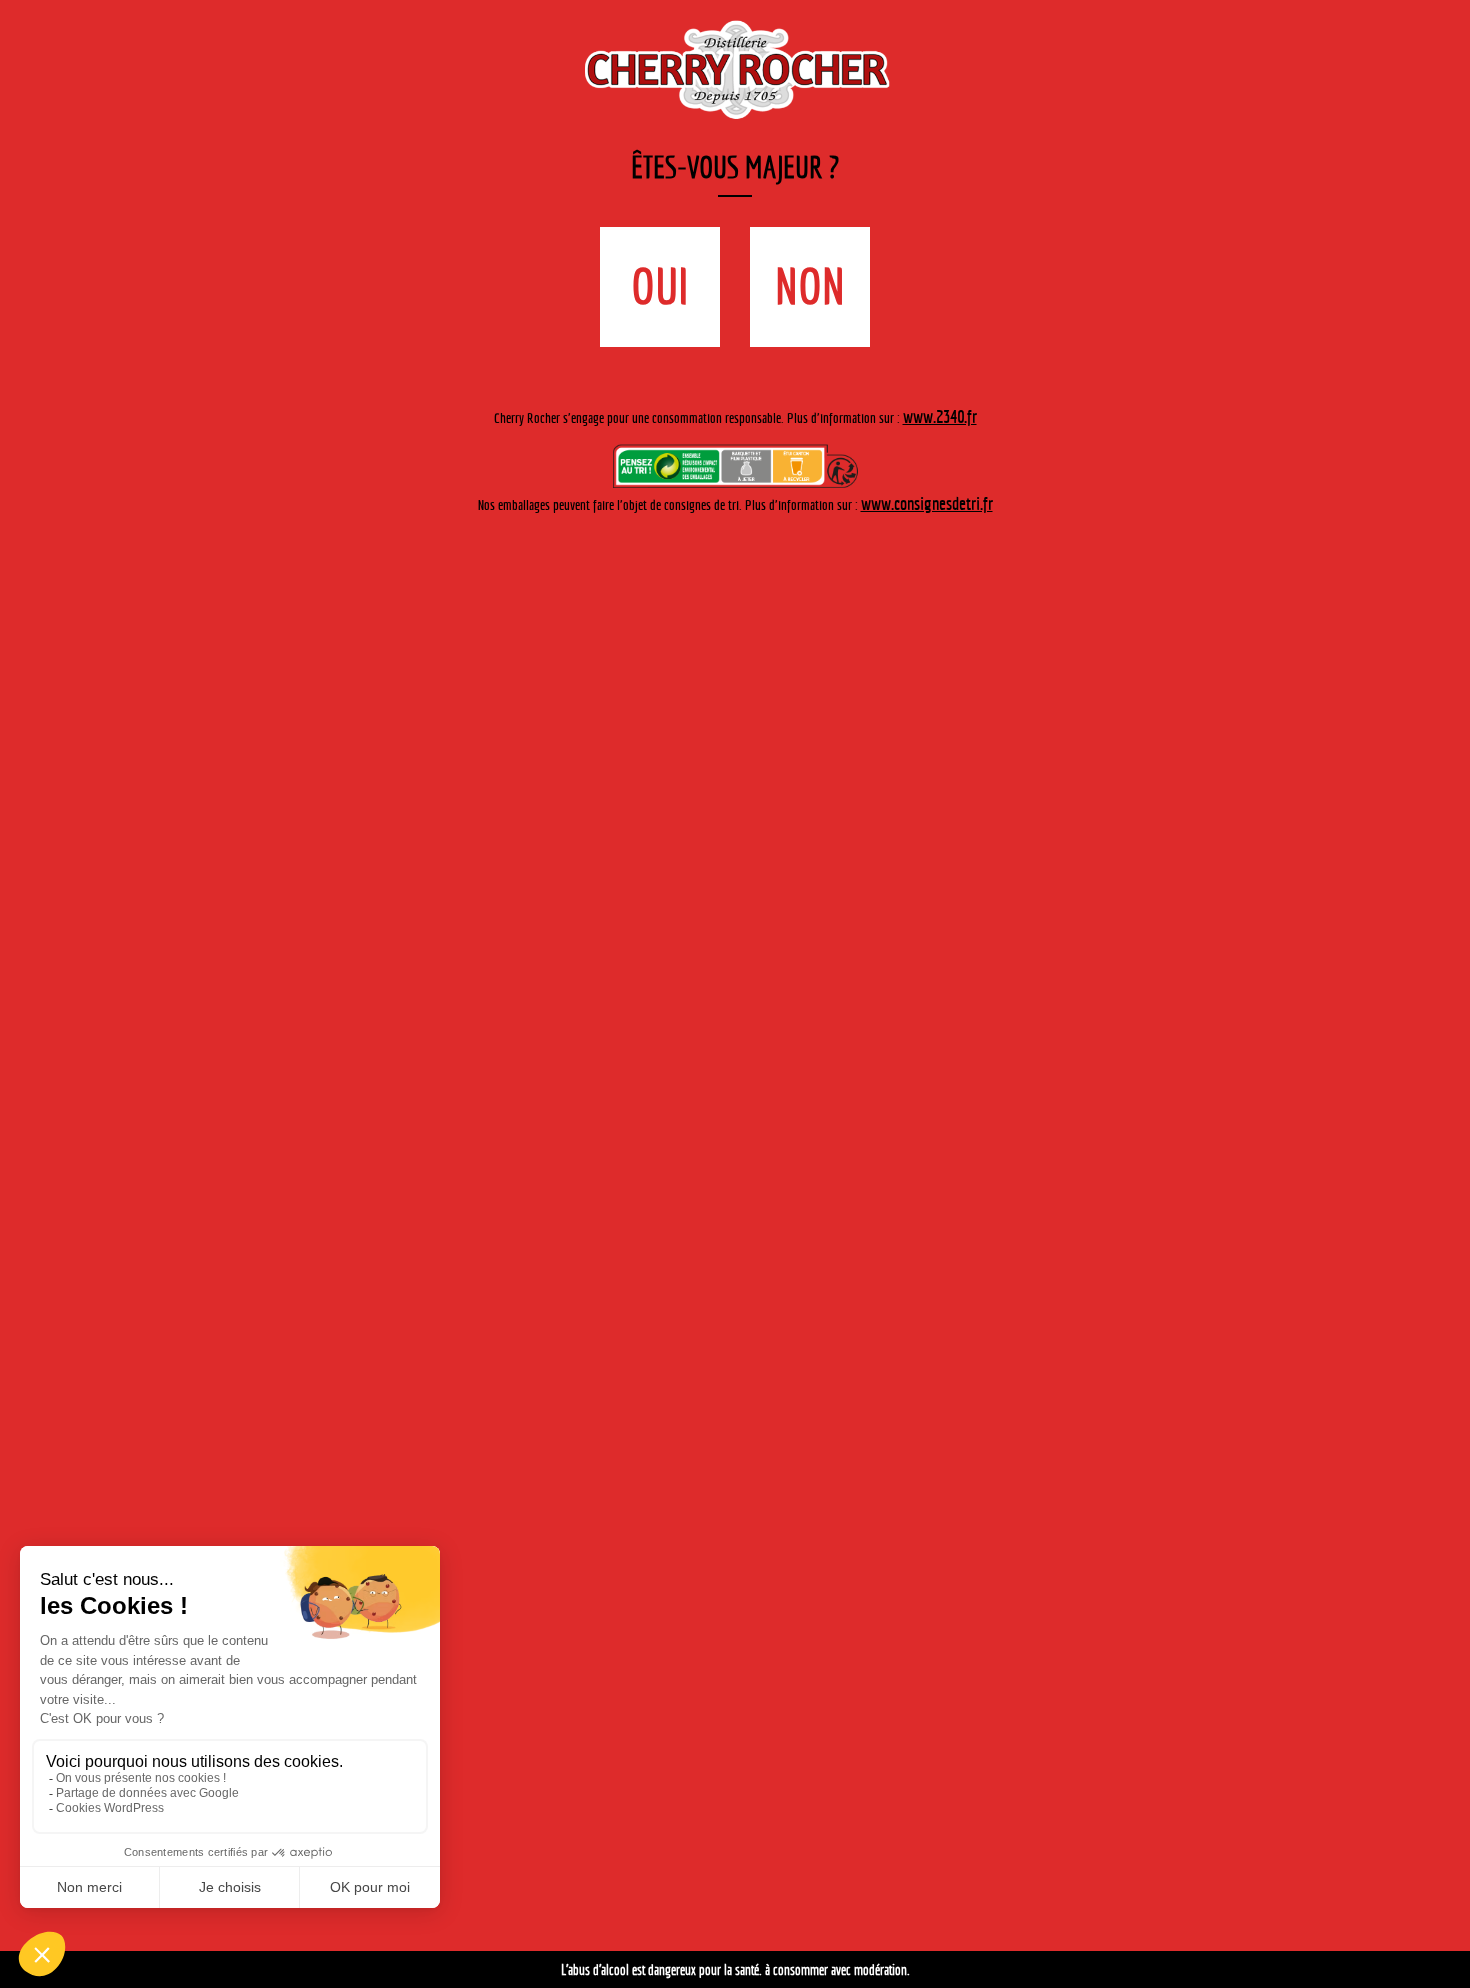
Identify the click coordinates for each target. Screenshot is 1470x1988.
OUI (690, 267)
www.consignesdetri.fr (926, 428)
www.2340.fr (940, 345)
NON (780, 267)
